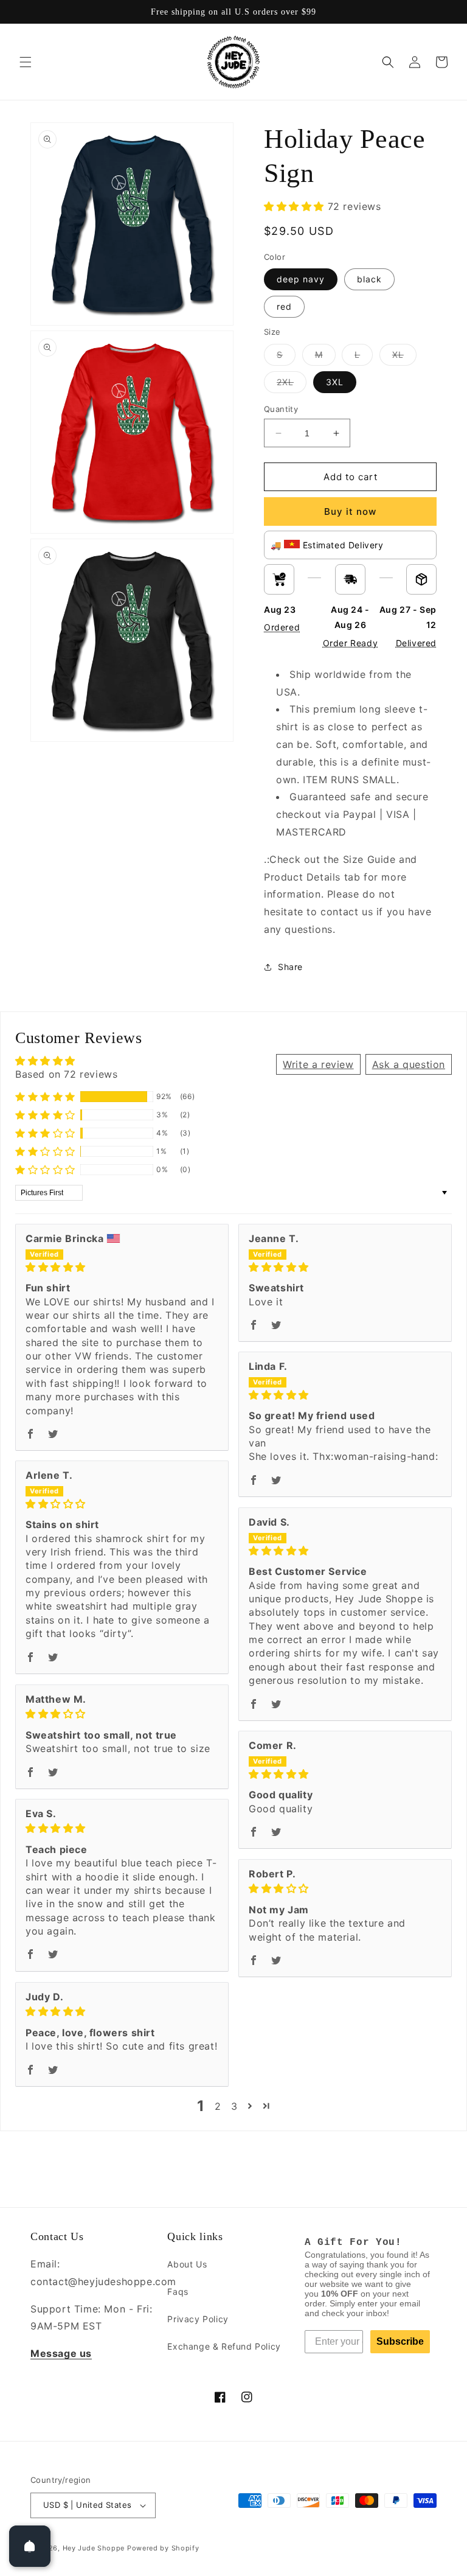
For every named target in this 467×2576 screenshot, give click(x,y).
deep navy (301, 279)
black (369, 279)
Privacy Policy (198, 2319)
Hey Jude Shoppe (94, 2548)
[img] (122, 1267)
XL (404, 357)
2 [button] (218, 2106)
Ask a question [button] (409, 1064)
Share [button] (290, 967)
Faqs (178, 2292)
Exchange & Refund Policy (224, 2346)
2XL (292, 385)
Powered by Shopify (163, 2548)
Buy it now (350, 511)
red (284, 306)
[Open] (30, 2546)
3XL (335, 382)
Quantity (281, 409)
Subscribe (400, 2341)
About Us (187, 2264)
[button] (26, 62)
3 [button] (234, 2106)
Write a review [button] (318, 1064)
